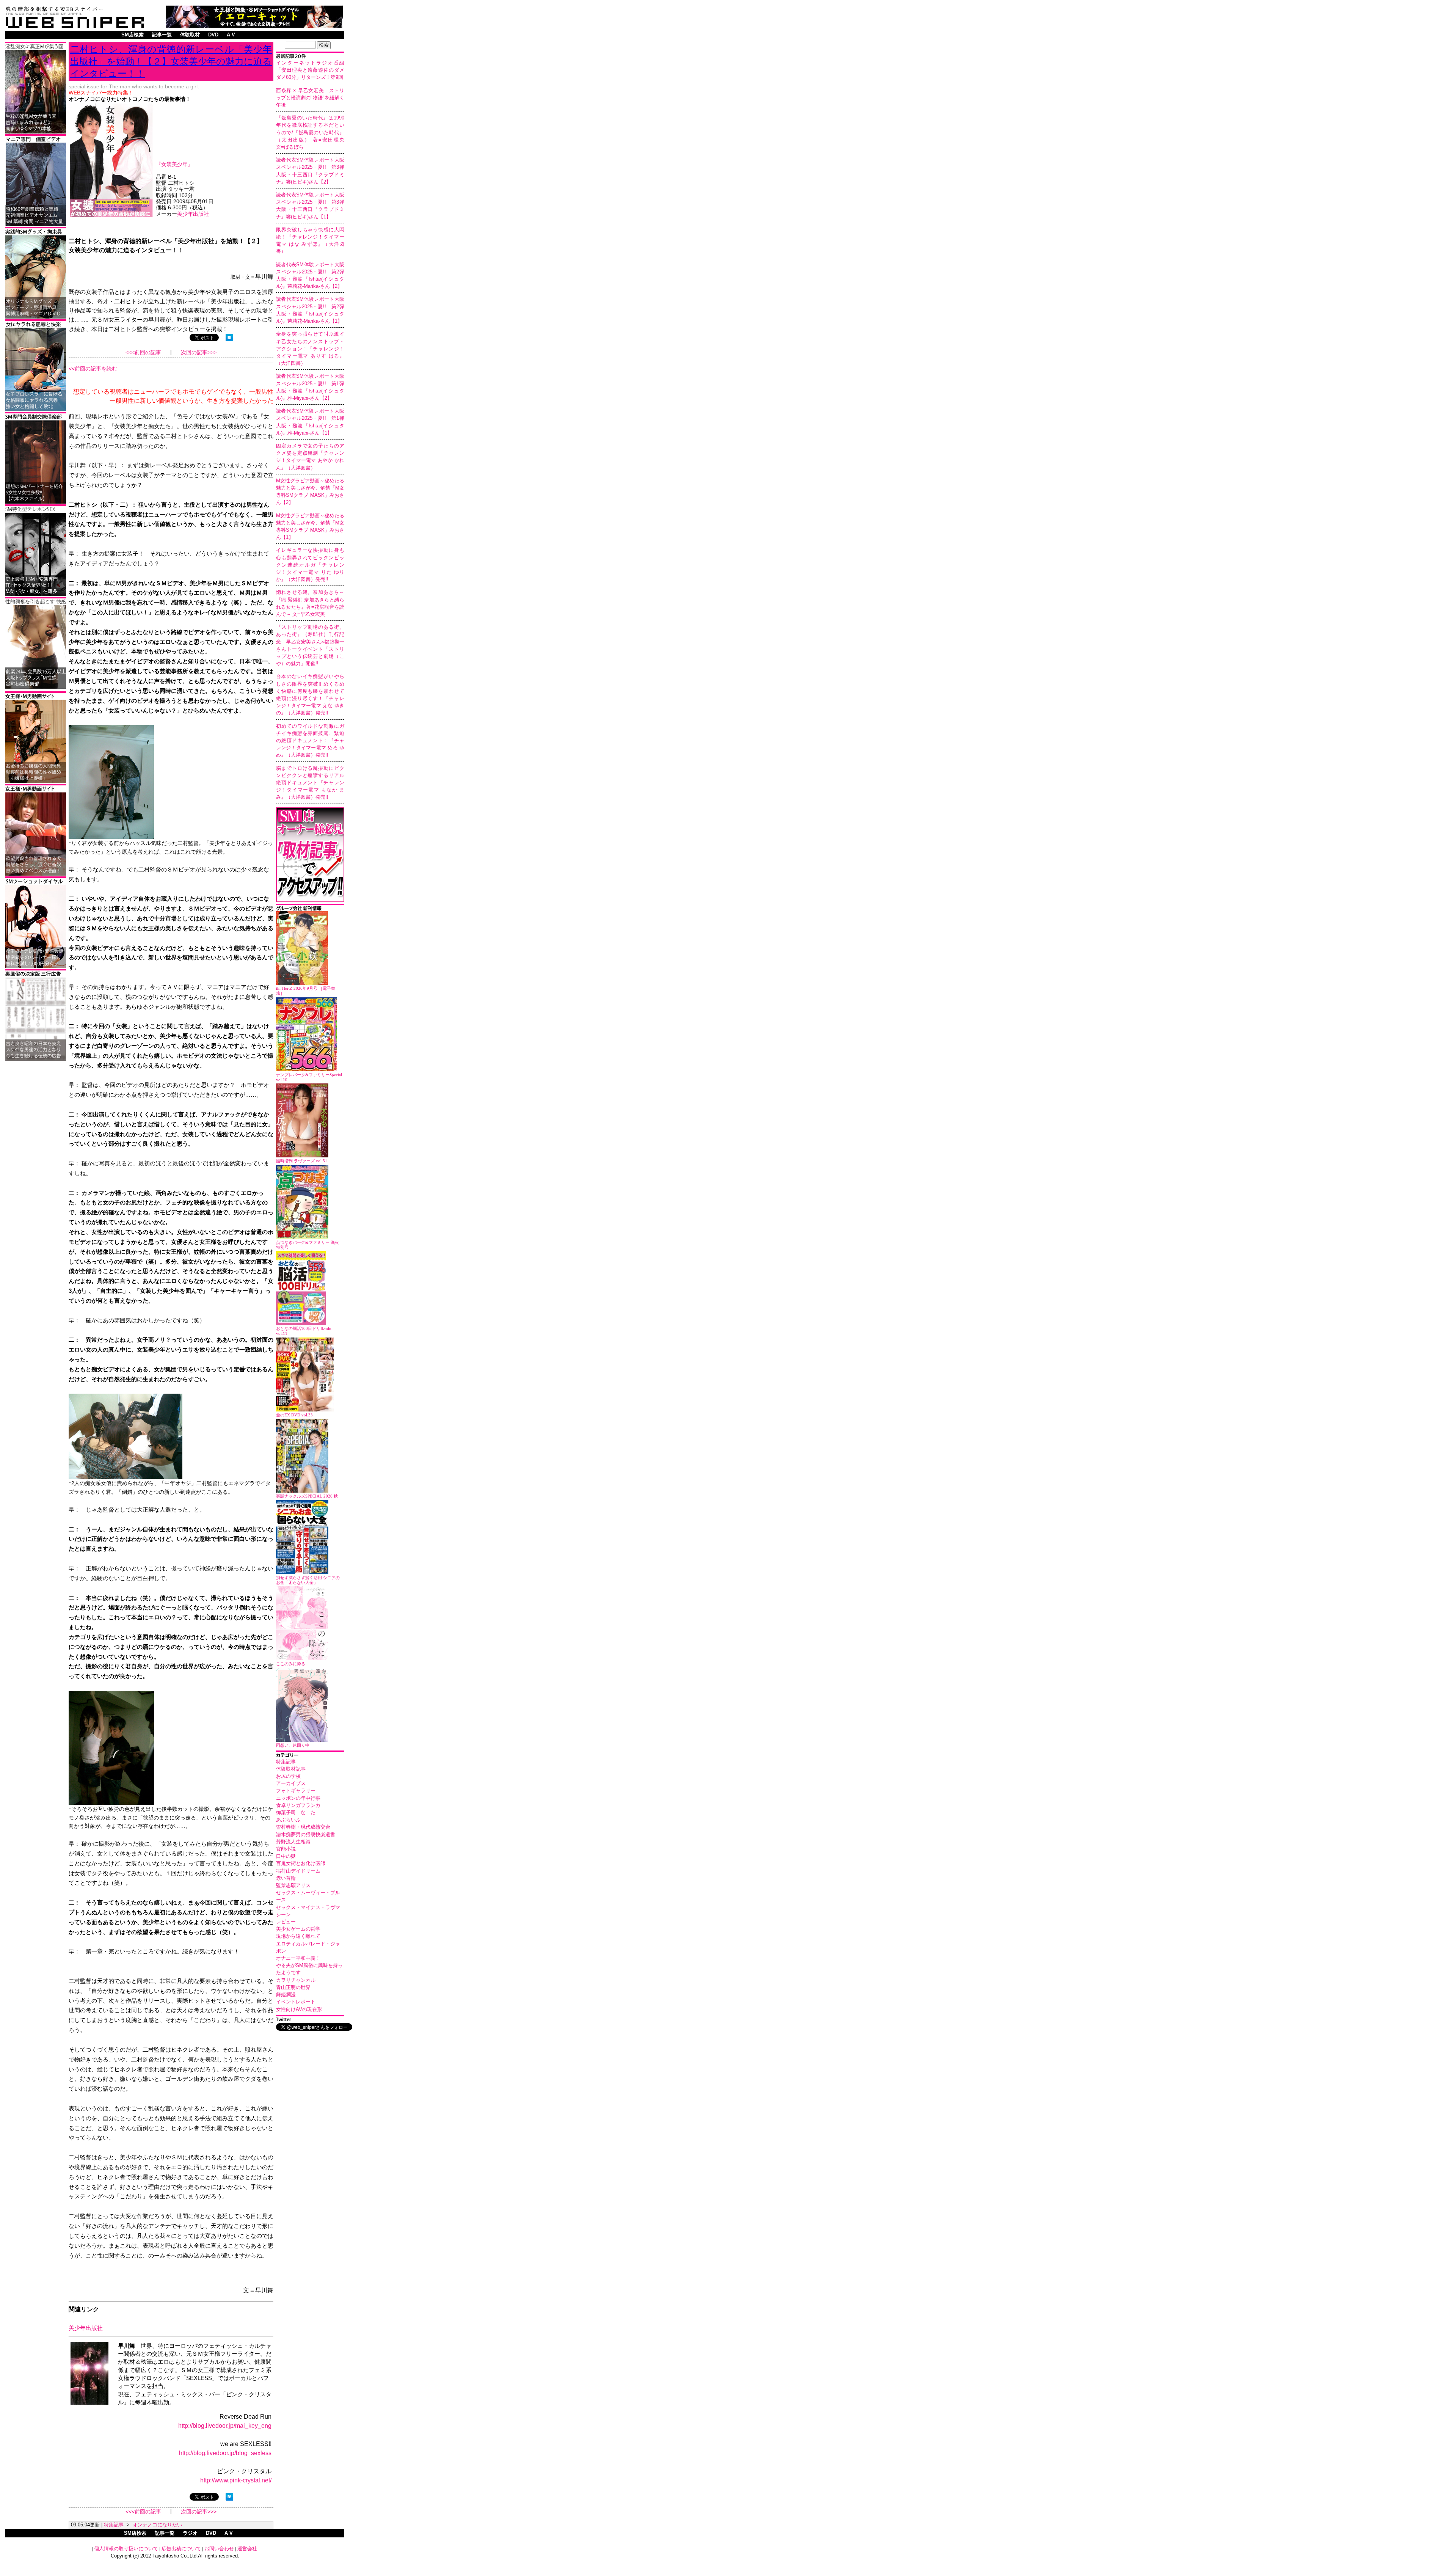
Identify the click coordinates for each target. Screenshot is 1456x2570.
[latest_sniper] (310, 909)
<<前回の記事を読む (93, 369)
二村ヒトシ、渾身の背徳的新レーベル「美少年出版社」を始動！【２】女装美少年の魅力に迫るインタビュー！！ (171, 61)
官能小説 (286, 1849)
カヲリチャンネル (296, 1980)
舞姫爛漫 (286, 1995)
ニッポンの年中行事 (298, 1798)
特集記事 (286, 1762)
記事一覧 (162, 35)
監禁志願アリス (293, 1885)
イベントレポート (296, 2002)
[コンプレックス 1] (36, 132)
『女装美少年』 (174, 164)
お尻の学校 (288, 1776)
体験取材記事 (291, 1769)
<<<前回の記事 (143, 352)
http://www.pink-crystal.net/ (236, 2480)
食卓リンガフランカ (298, 1805)
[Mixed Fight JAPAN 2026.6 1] (36, 410)
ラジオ (190, 2533)
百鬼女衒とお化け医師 (301, 1863)
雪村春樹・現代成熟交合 (303, 1827)
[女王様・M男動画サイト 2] (36, 874)
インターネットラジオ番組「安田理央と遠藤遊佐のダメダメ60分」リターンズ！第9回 (310, 70)
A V (231, 35)
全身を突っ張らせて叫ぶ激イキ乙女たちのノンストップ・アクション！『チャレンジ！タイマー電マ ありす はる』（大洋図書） (310, 349)
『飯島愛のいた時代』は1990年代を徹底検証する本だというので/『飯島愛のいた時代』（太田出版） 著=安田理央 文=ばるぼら (313, 132)
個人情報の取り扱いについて (126, 2549)
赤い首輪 (286, 1878)
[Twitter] (310, 2020)
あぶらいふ (288, 1820)
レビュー (286, 1922)
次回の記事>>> (199, 352)
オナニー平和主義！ (298, 1958)
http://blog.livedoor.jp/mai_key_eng (225, 2426)
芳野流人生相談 (293, 1842)
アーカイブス (291, 1783)
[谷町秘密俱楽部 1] (36, 687)
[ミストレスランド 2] (36, 782)
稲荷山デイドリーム (298, 1871)
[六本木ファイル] (36, 502)
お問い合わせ (219, 2549)
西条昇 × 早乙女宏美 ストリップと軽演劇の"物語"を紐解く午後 (310, 98)
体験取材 (190, 35)
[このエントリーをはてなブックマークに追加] (229, 339)
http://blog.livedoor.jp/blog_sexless (225, 2453)
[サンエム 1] (36, 225)
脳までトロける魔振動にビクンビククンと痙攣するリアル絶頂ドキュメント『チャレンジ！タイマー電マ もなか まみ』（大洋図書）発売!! (310, 783)
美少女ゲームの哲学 (298, 1929)
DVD (213, 35)
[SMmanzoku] (36, 595)
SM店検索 (133, 35)
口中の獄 (286, 1856)
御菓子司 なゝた (296, 1813)
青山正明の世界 (293, 1987)
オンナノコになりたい (157, 2525)
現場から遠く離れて (298, 1936)
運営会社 (247, 2549)
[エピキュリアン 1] (36, 317)
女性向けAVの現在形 (299, 2009)
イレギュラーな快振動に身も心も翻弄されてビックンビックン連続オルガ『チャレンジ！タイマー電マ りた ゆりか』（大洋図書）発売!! (310, 565)
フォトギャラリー (296, 1791)
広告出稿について (181, 2549)
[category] (310, 1756)
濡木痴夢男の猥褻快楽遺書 (306, 1834)
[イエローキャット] (254, 26)
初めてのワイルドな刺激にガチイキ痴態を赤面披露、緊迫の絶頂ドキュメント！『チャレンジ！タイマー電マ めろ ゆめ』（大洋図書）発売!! (310, 741)
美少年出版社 (193, 214)
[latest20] (310, 57)
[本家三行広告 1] (36, 1059)
